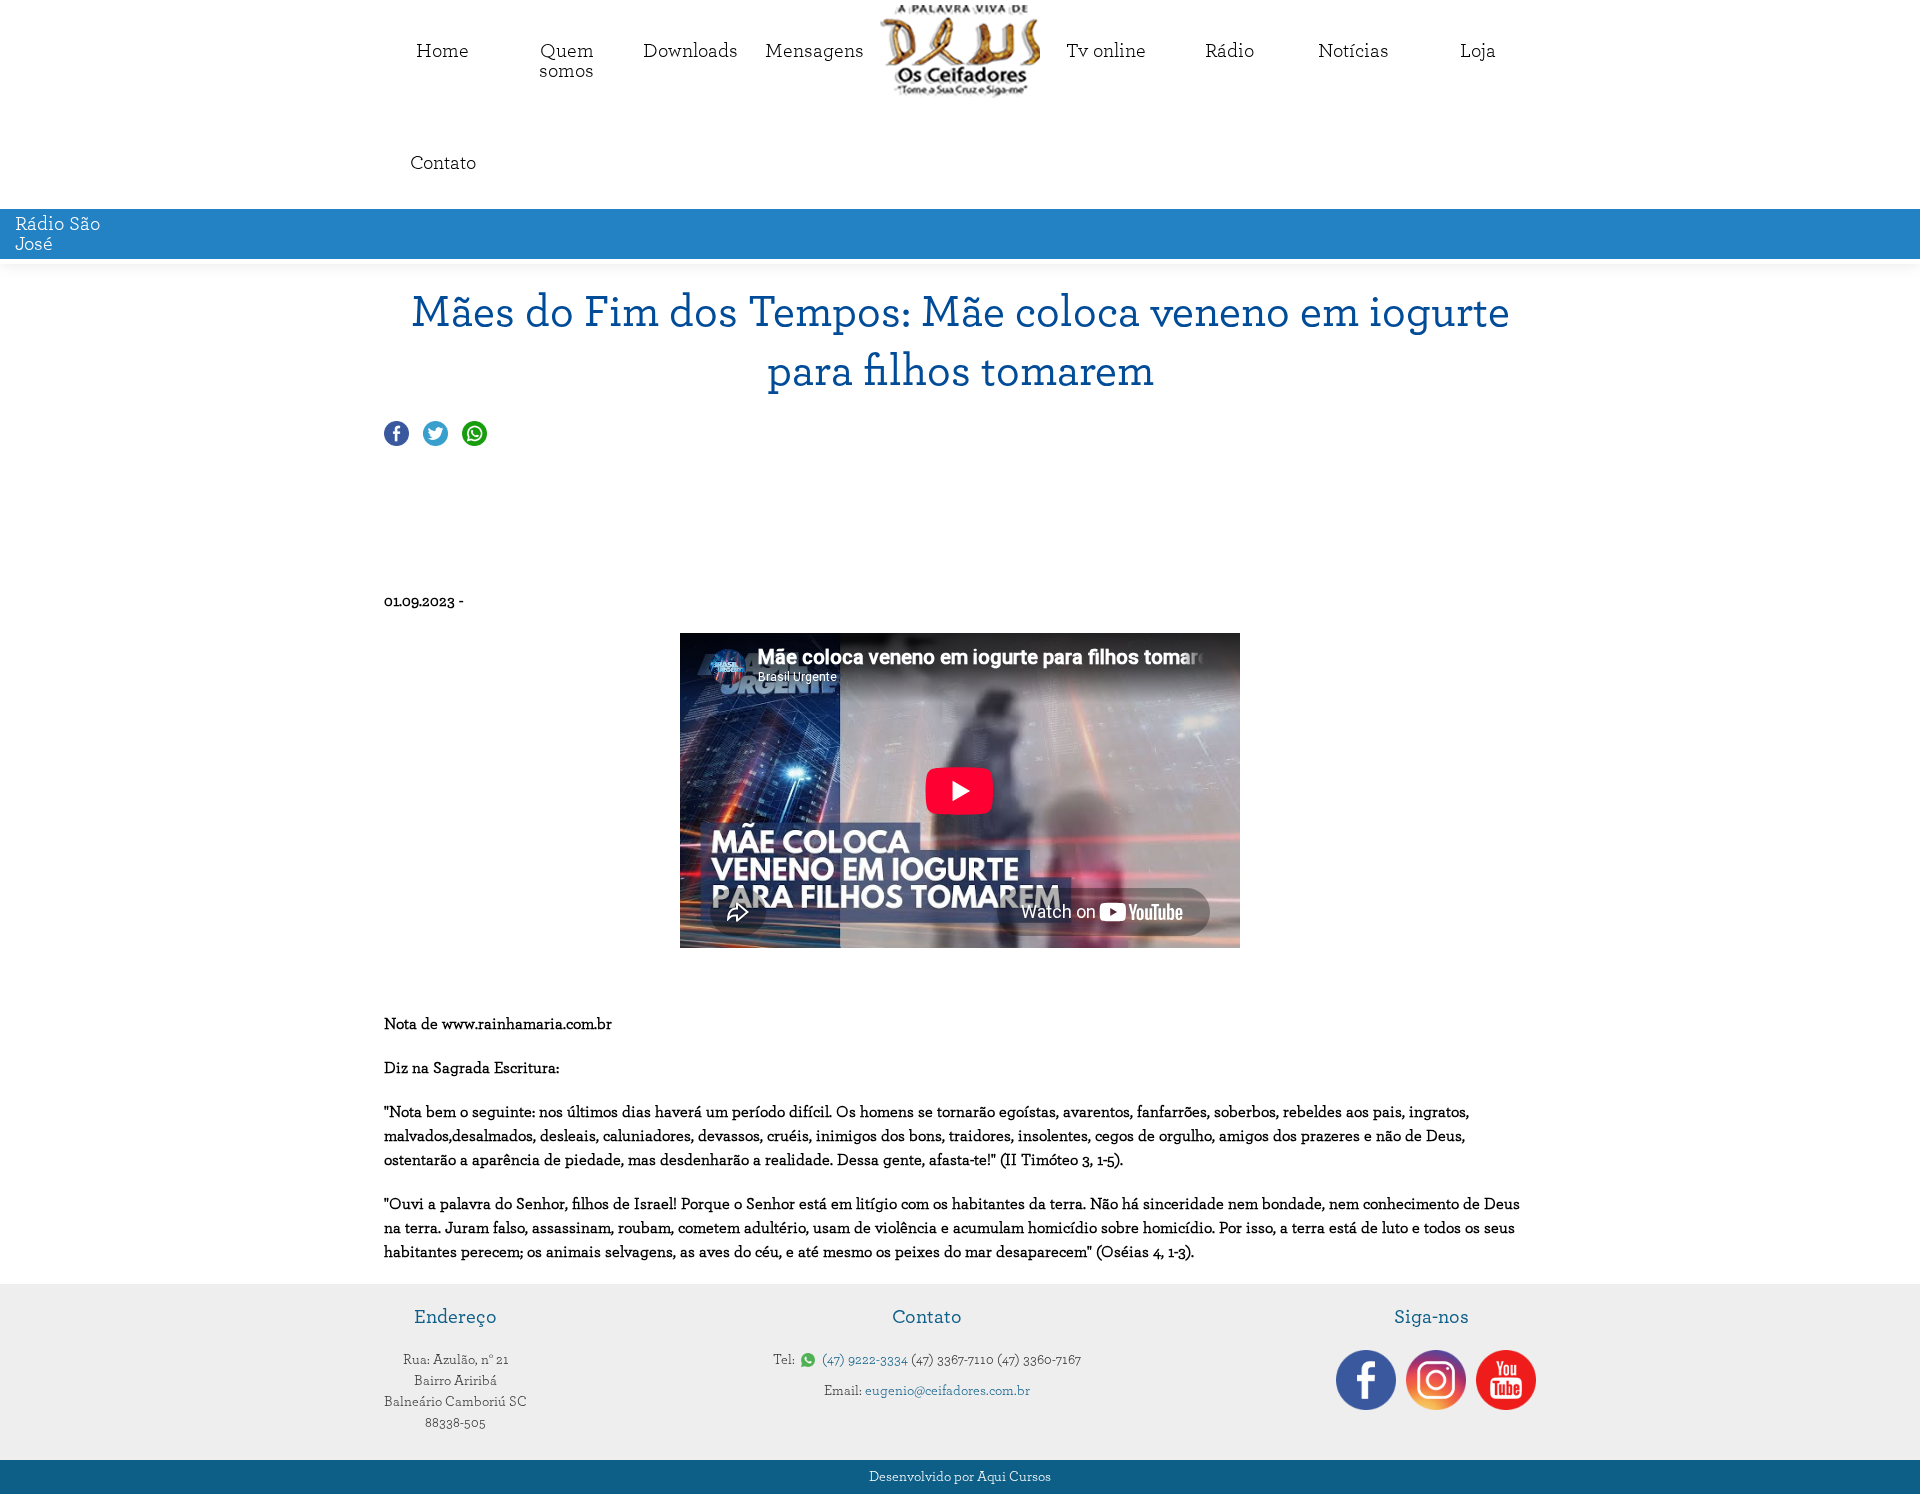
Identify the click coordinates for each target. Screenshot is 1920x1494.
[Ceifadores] (960, 51)
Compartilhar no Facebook (396, 433)
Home (442, 51)
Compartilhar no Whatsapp (474, 433)
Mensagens (814, 51)
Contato (443, 163)
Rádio (1229, 51)
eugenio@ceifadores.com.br (947, 1391)
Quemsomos (566, 61)
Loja (1478, 51)
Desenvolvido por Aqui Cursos (960, 1477)
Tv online (1106, 51)
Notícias (1353, 51)
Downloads (690, 51)
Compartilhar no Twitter (435, 433)
